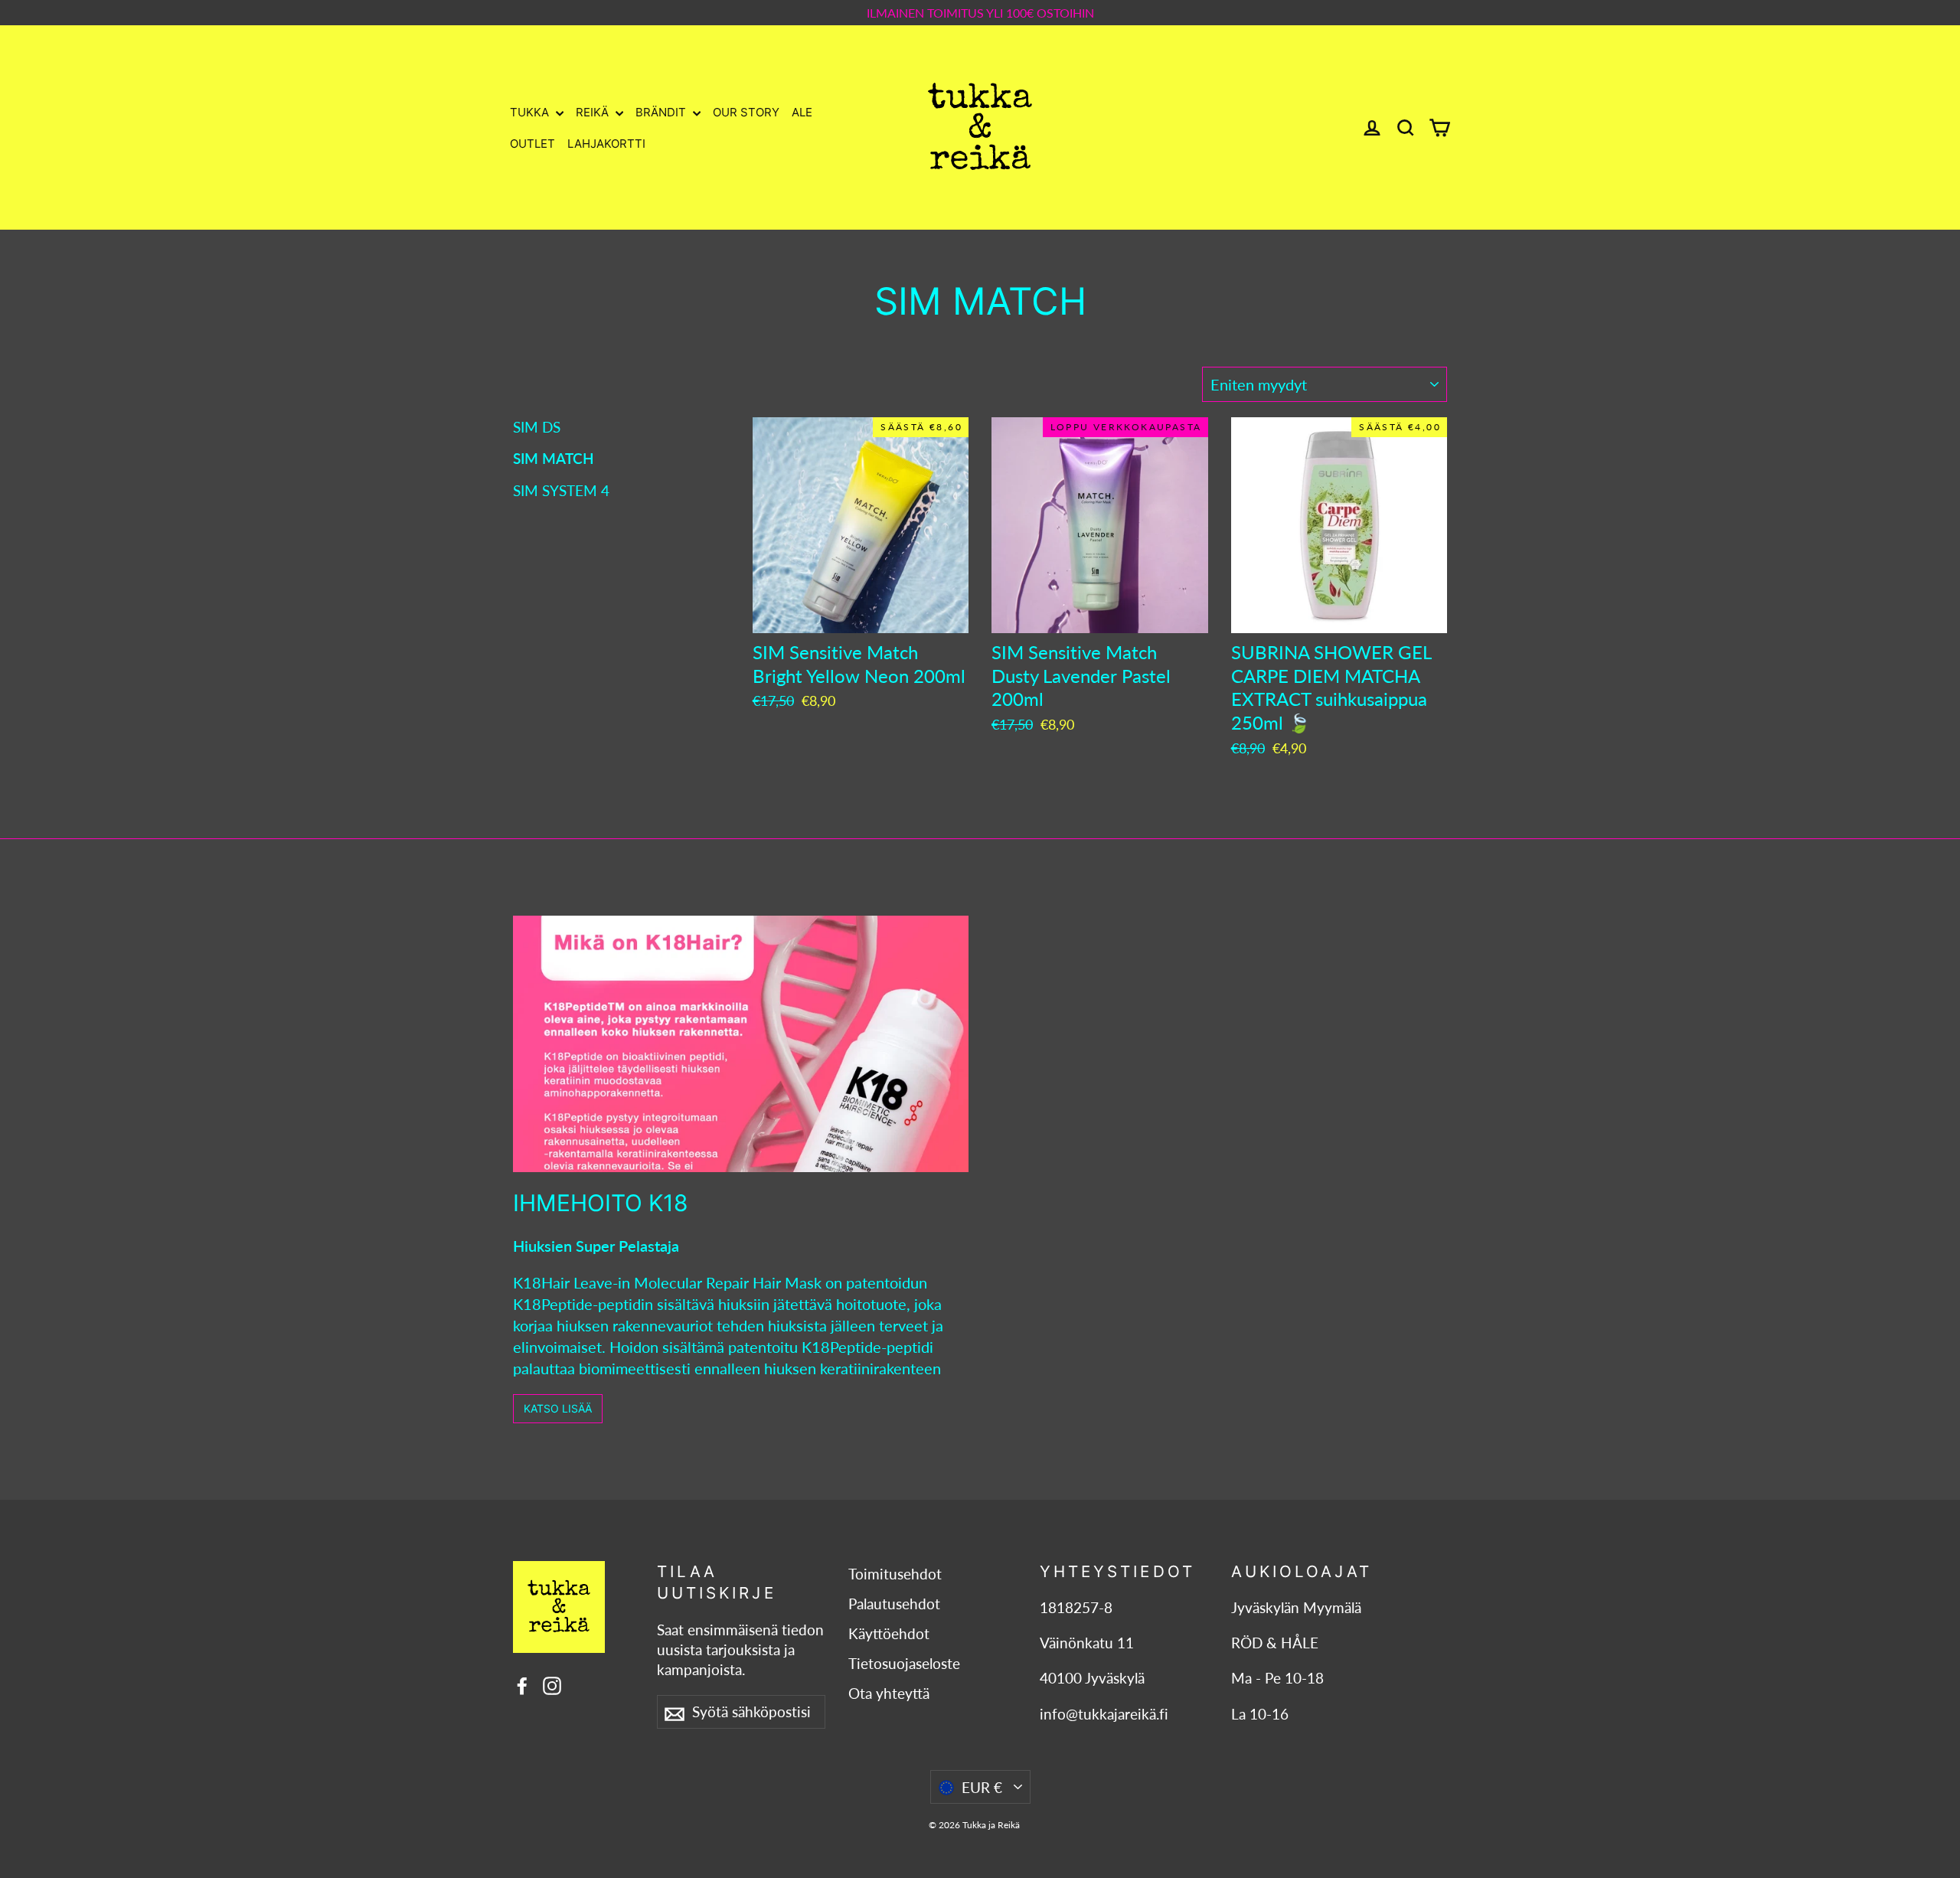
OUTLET (532, 144)
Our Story (746, 112)
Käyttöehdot (889, 1634)
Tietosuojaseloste (904, 1664)
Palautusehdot (894, 1604)
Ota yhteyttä (889, 1693)
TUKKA (531, 112)
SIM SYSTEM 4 (561, 490)
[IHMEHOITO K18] (741, 1044)
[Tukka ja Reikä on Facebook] (522, 1684)
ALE (802, 112)
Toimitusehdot (895, 1574)
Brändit (662, 112)
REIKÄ (594, 112)
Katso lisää (558, 1408)
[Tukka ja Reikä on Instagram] (552, 1684)
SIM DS (537, 427)
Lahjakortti (606, 144)
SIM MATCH (554, 458)
